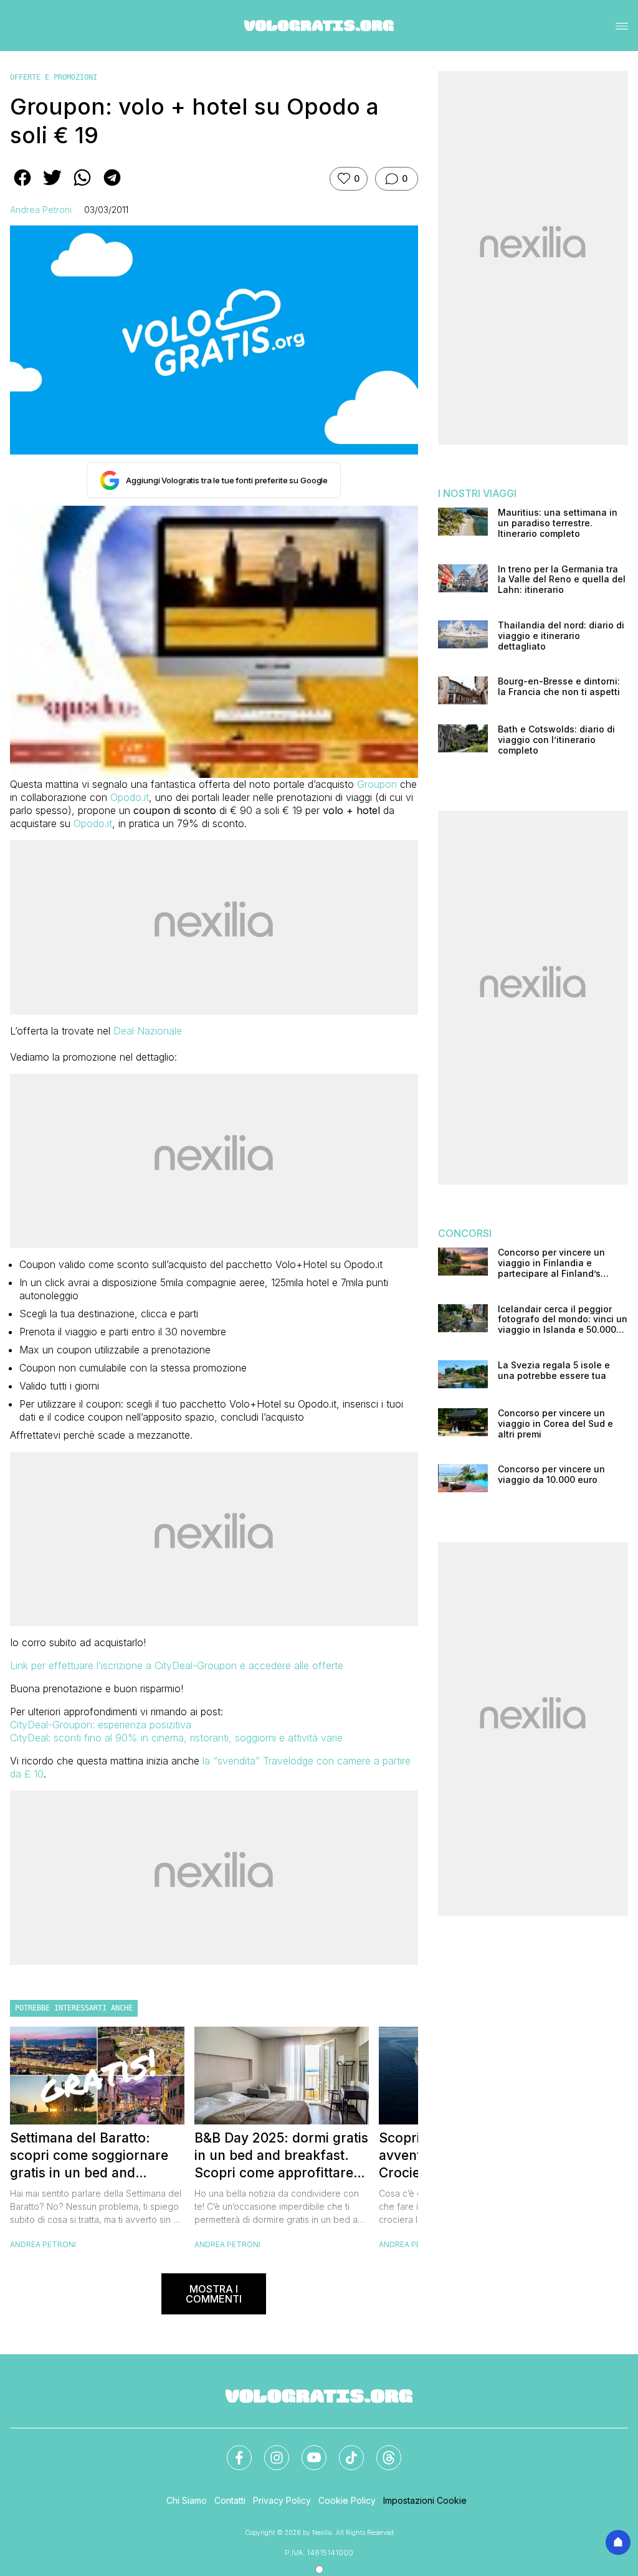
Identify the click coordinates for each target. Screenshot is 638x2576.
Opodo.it (130, 797)
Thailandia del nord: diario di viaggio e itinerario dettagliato (561, 636)
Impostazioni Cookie (425, 2500)
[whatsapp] (82, 186)
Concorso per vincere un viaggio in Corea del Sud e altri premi (555, 1424)
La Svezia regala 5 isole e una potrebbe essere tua (554, 1371)
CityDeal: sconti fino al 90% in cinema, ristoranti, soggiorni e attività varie (176, 1738)
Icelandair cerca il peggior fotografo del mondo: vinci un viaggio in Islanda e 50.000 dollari (563, 1320)
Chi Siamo (187, 2500)
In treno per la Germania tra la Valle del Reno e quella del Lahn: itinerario (562, 580)
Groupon (377, 784)
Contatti (230, 2500)
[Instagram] (269, 2450)
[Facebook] (232, 2450)
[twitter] (52, 186)
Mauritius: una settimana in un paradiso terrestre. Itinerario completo (558, 523)
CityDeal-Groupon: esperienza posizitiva (101, 1725)
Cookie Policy (347, 2500)
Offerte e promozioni (54, 77)
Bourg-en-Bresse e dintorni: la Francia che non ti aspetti (559, 687)
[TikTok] (344, 2450)
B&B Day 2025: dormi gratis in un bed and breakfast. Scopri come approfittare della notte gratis (281, 2156)
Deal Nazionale (148, 1031)
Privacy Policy (282, 2500)
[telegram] (112, 186)
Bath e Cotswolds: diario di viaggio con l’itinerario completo (556, 740)
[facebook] (22, 186)
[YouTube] (307, 2450)
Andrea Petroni (41, 210)
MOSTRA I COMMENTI (214, 2294)
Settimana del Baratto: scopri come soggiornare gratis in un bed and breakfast (89, 2156)
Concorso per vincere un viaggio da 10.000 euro (551, 1475)
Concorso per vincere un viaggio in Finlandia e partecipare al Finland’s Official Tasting (551, 1263)
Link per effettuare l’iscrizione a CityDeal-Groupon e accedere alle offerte (177, 1665)
